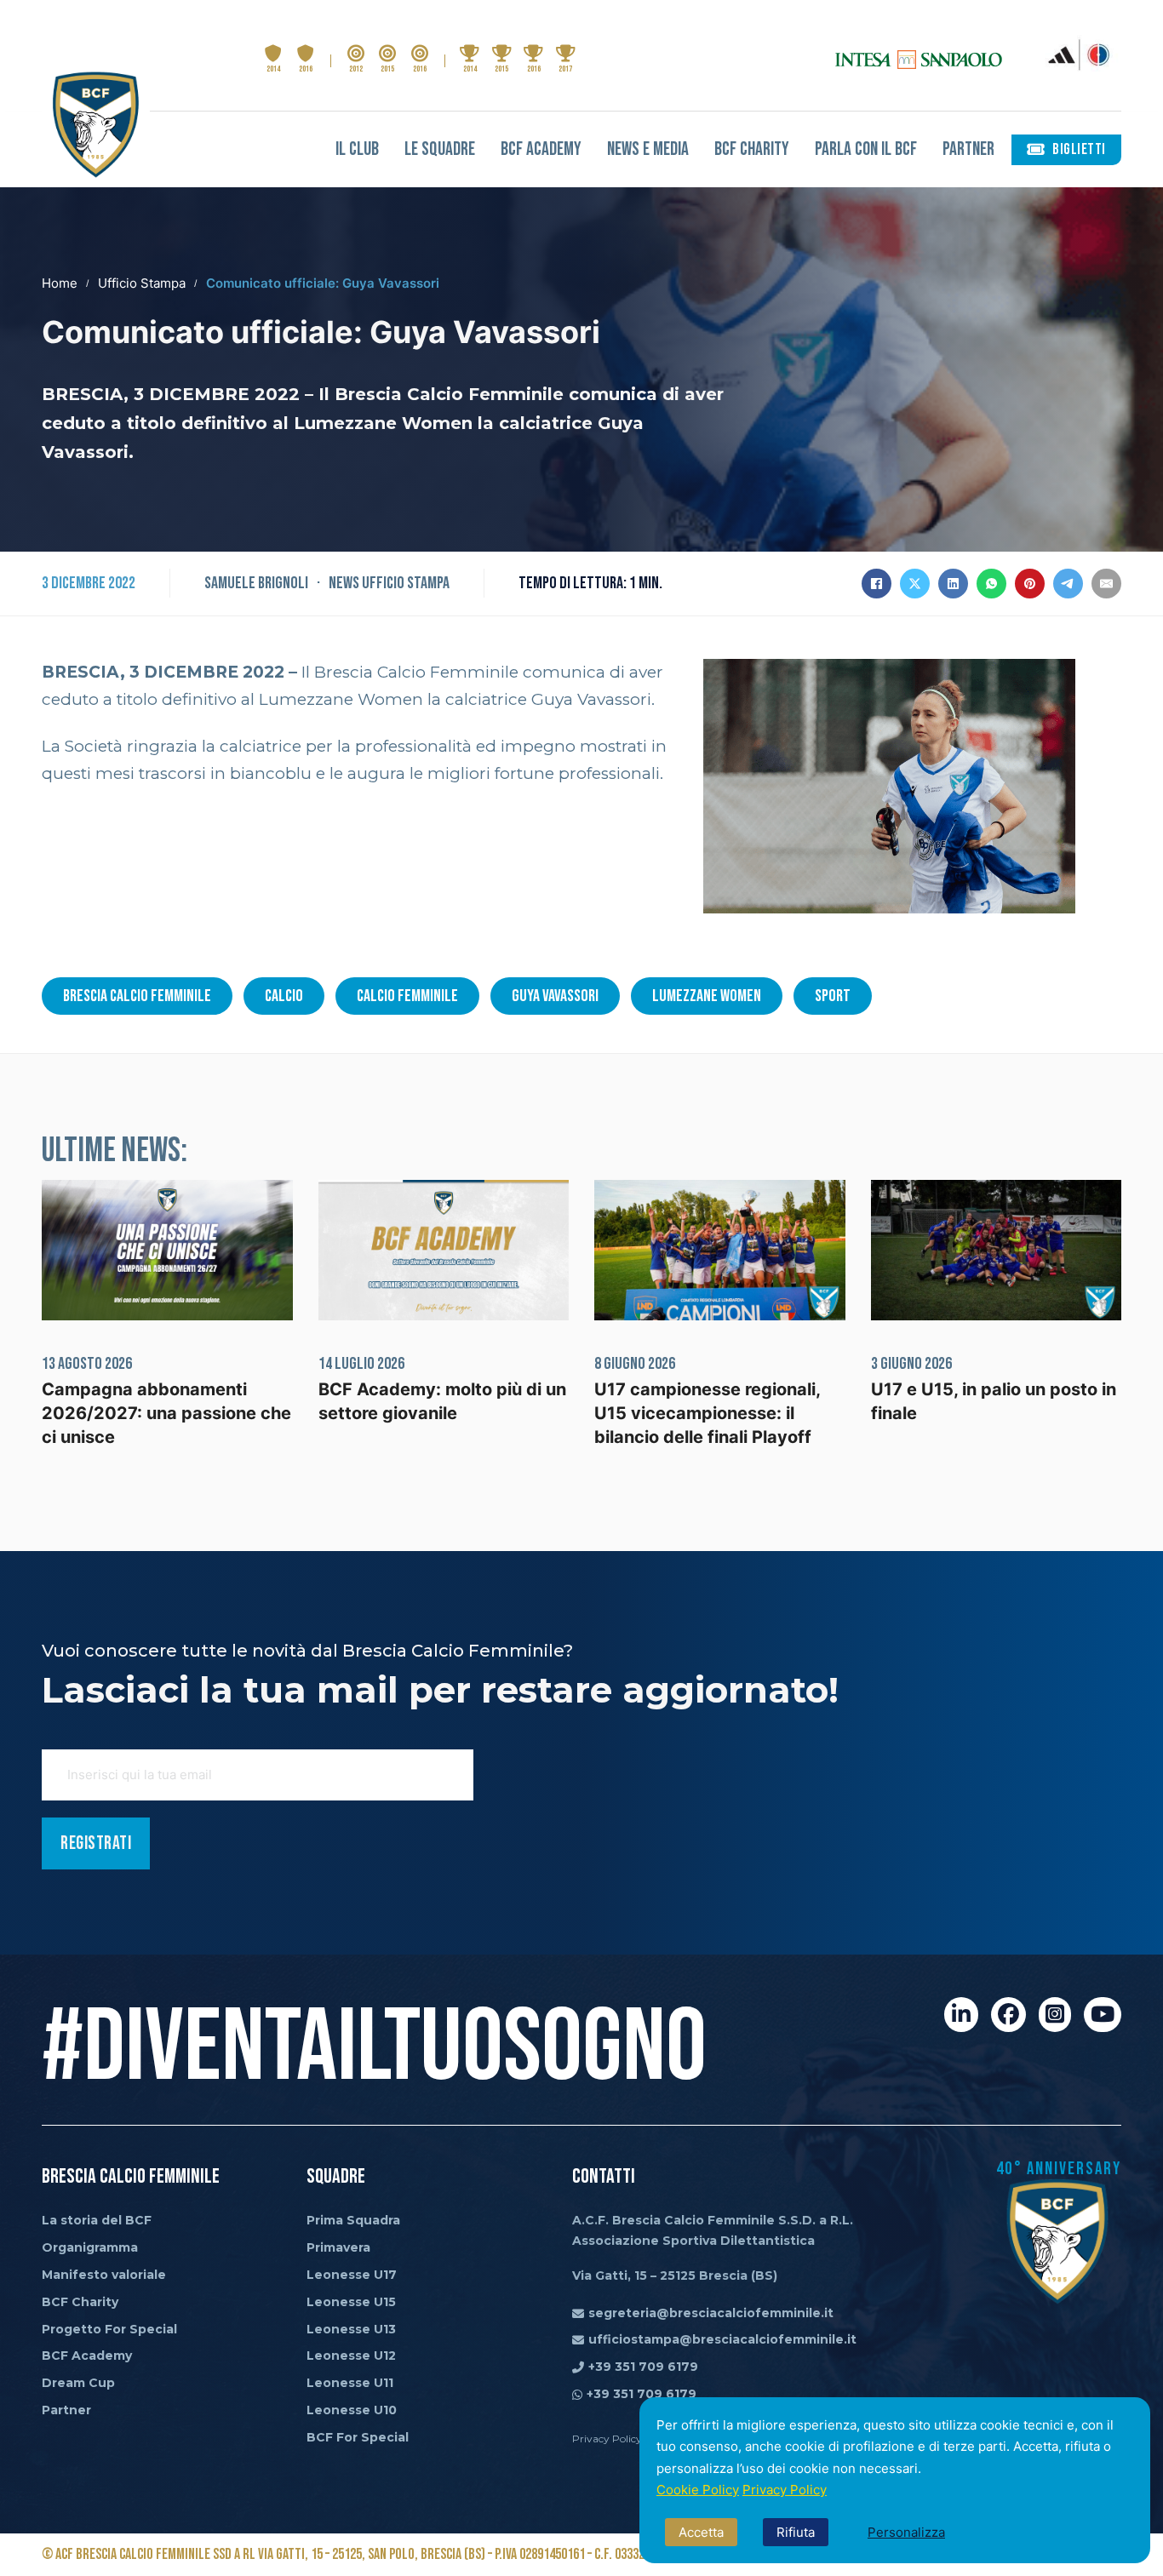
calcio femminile (407, 996)
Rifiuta (796, 2532)
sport (833, 996)
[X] (915, 584)
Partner (968, 149)
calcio (284, 996)
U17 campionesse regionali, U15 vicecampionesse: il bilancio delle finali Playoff (707, 1413)
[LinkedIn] (953, 584)
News (344, 583)
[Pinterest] (1030, 584)
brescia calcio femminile (137, 996)
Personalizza (906, 2532)
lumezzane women (707, 996)
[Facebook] (877, 584)
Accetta (701, 2532)
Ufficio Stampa (142, 283)
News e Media (648, 149)
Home (60, 283)
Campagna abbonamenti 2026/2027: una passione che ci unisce (166, 1413)
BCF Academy (541, 149)
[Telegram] (1068, 584)
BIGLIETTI (1079, 149)
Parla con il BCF (866, 149)
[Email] (1106, 584)
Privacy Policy (785, 2490)
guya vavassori (555, 996)
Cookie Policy (698, 2490)
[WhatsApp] (991, 584)
